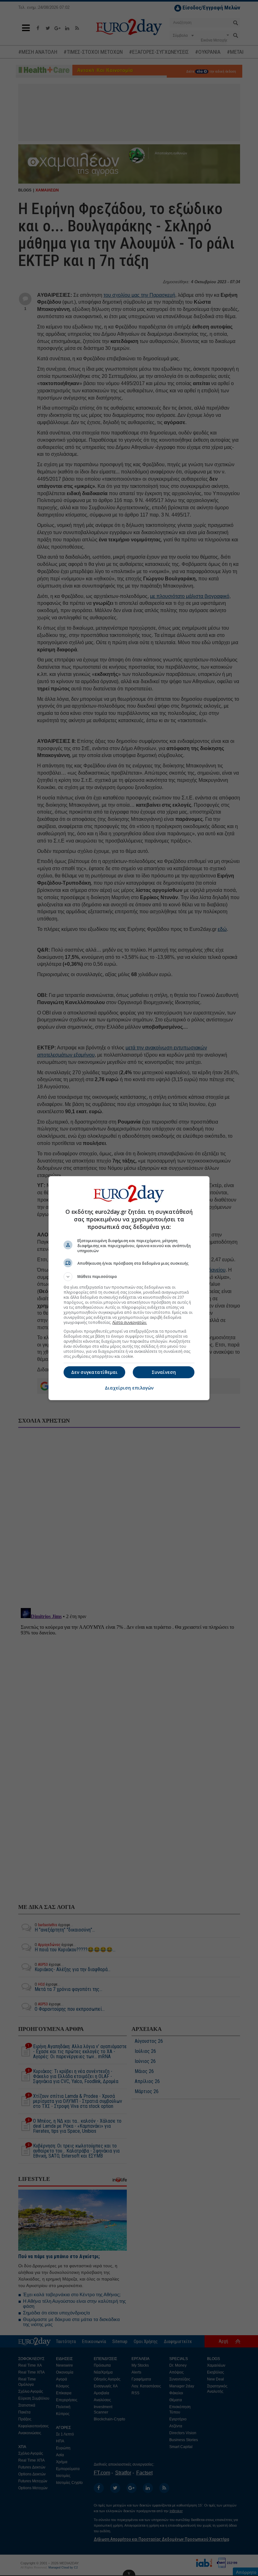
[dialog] (129, 1288)
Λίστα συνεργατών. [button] (130, 1322)
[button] (129, 1277)
